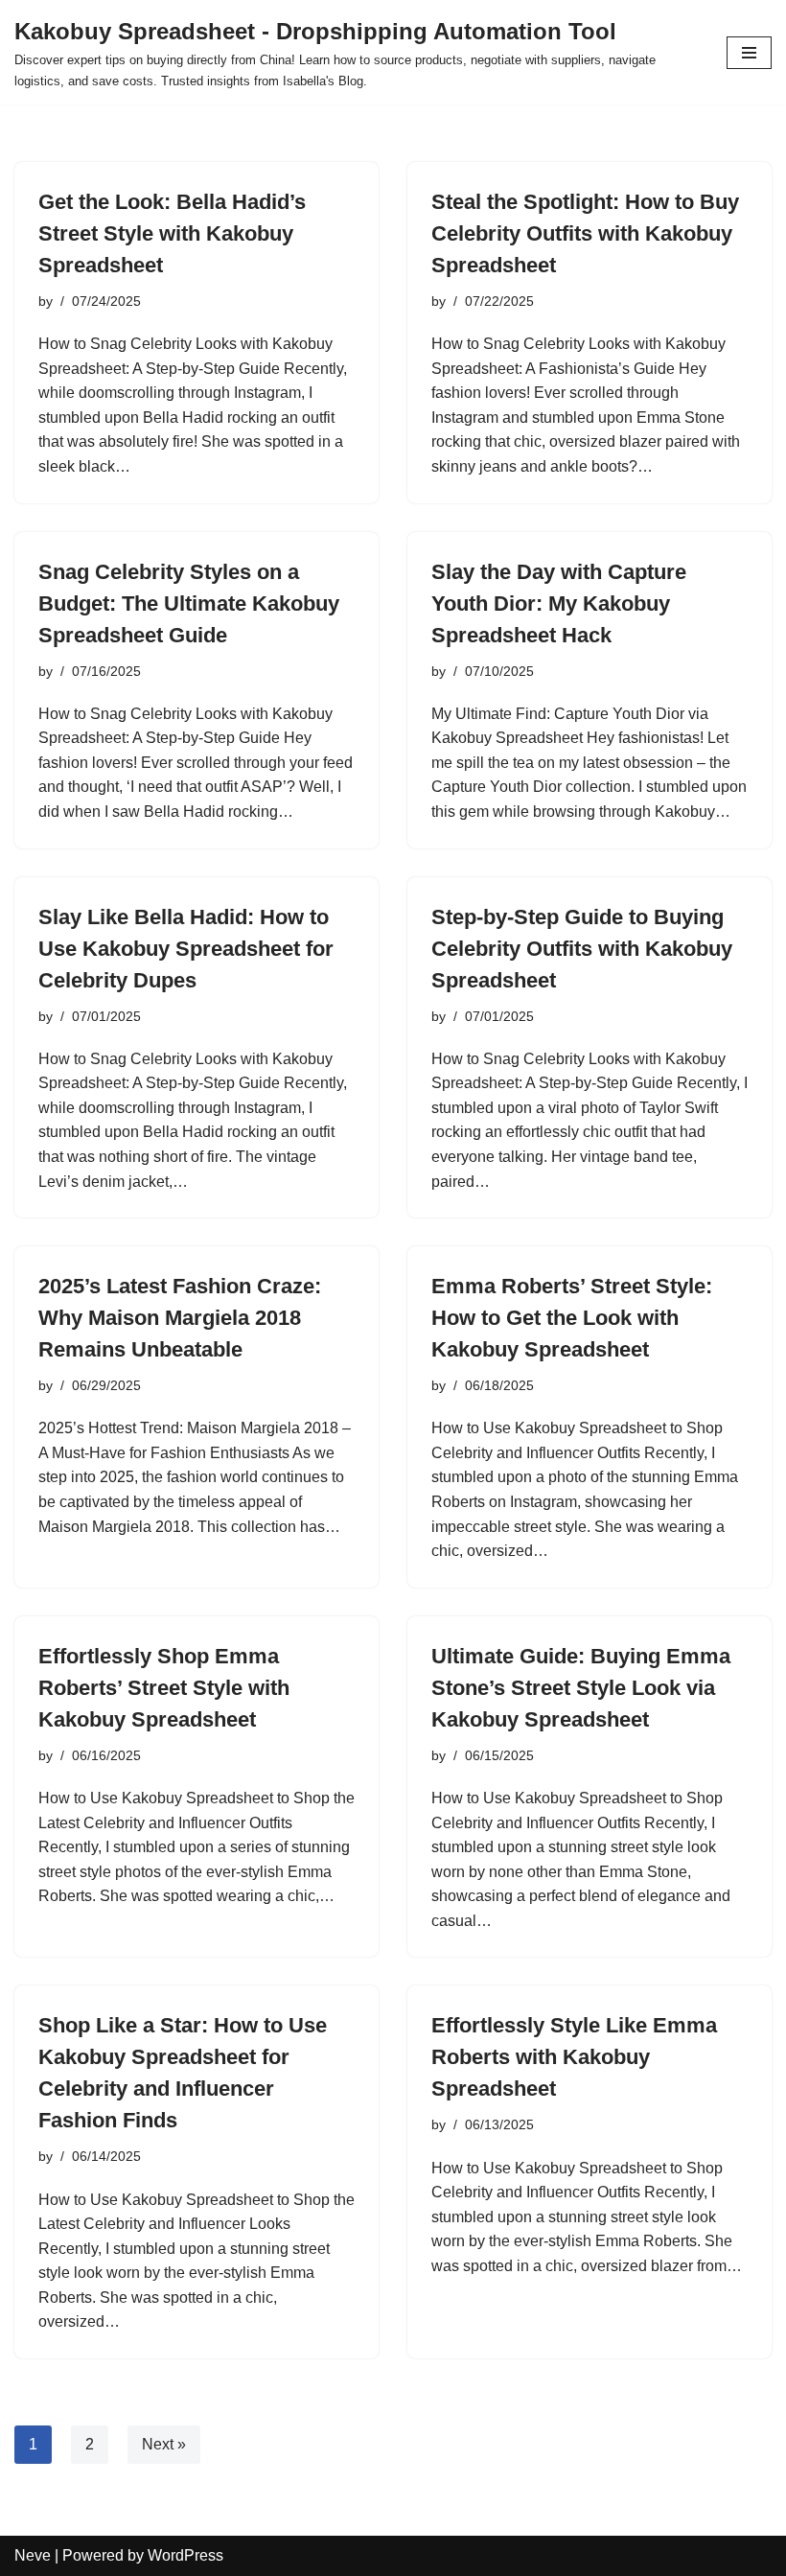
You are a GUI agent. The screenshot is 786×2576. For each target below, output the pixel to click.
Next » (164, 2444)
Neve (33, 2555)
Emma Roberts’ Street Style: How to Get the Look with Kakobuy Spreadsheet (572, 1318)
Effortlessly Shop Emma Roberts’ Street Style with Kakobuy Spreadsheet (164, 1688)
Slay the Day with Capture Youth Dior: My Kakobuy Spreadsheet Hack (559, 603)
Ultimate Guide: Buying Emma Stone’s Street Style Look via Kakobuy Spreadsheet (581, 1688)
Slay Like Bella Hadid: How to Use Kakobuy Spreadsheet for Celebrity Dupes (186, 949)
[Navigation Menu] (749, 53)
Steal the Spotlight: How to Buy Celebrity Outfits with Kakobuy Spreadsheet (585, 233)
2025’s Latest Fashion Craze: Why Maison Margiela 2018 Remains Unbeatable (180, 1318)
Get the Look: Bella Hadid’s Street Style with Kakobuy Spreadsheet (172, 233)
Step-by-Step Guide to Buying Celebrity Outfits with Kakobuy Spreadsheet (582, 949)
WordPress (185, 2555)
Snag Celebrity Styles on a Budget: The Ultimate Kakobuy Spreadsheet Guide (189, 603)
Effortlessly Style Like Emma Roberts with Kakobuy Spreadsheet (574, 2057)
